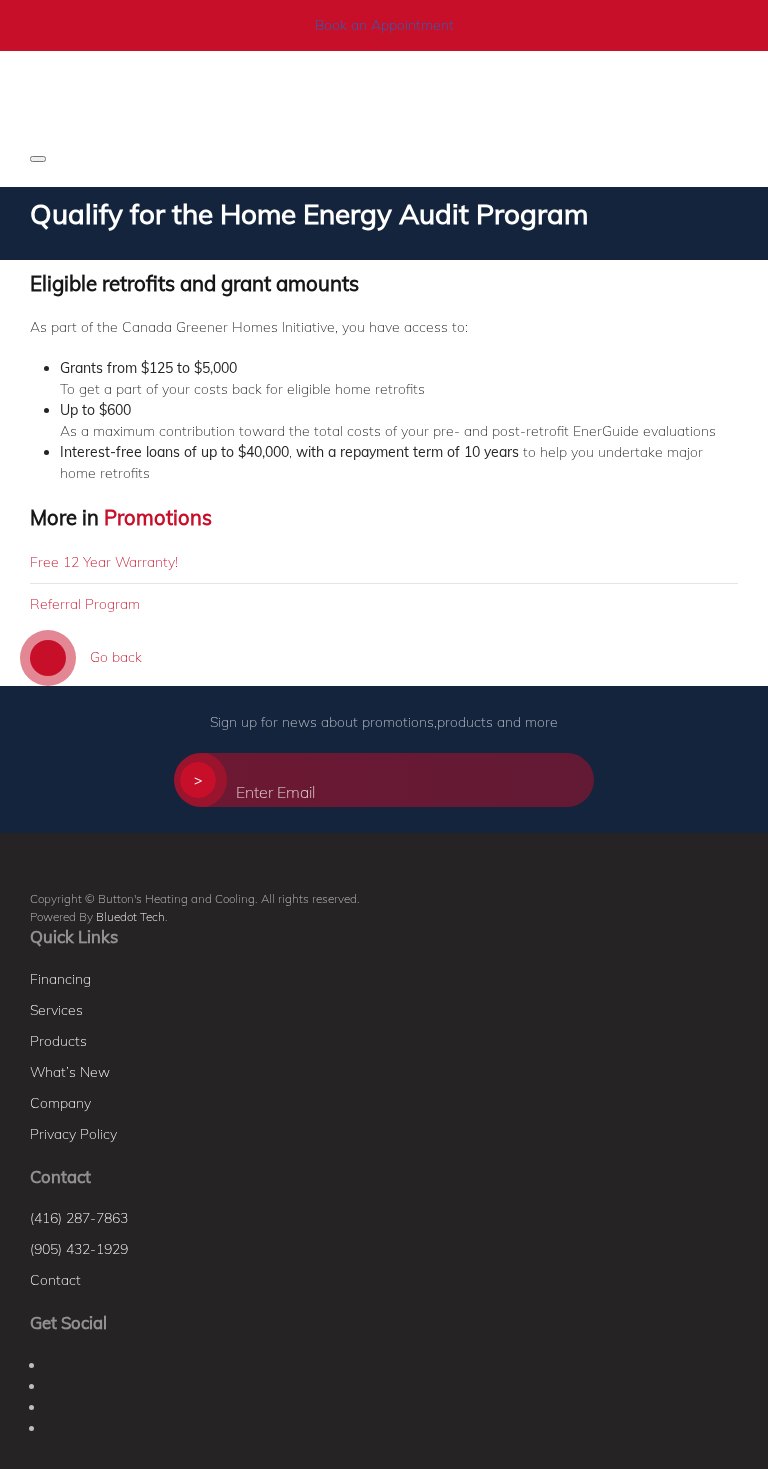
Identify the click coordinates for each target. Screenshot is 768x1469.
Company (60, 1103)
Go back (114, 657)
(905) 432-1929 (79, 1249)
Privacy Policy (73, 1134)
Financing (60, 979)
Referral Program (85, 604)
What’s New (70, 1072)
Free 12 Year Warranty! (104, 562)
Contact (55, 1280)
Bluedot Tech (130, 916)
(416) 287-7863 (79, 1218)
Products (58, 1041)
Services (56, 1010)
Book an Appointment (384, 25)
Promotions (158, 517)
